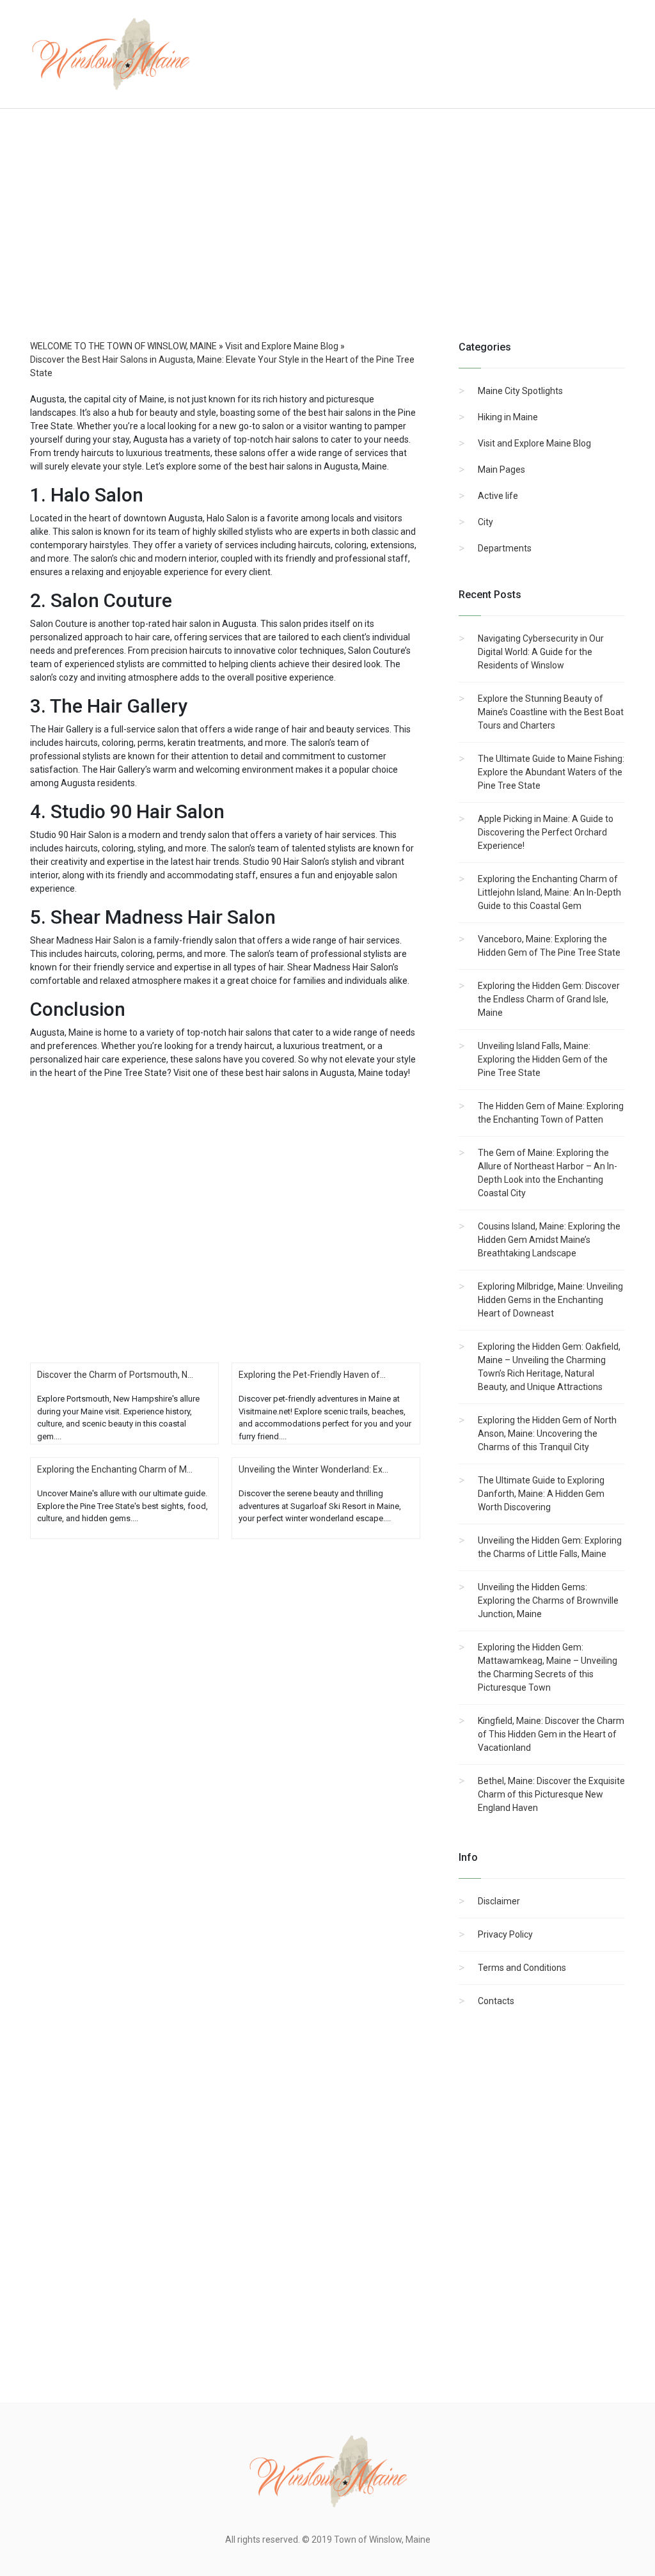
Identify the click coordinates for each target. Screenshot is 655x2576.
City (485, 522)
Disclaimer (499, 1901)
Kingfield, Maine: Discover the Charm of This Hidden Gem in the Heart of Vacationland (551, 1734)
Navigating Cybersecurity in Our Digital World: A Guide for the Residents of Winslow (541, 652)
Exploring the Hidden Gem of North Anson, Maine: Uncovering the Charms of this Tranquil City (547, 1434)
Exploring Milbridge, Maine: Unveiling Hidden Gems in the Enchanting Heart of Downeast (550, 1300)
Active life (498, 496)
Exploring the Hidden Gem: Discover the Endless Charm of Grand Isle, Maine (549, 999)
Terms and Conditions (522, 1968)
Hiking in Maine (508, 417)
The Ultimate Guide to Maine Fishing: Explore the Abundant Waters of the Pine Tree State (551, 772)
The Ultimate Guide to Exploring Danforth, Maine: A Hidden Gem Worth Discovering (541, 1494)
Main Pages (501, 470)
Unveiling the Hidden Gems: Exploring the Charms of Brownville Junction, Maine (548, 1600)
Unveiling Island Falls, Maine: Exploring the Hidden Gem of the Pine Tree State (543, 1059)
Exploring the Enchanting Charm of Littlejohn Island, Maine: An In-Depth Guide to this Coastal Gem (549, 892)
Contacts (496, 2001)
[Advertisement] (327, 237)
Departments (505, 548)
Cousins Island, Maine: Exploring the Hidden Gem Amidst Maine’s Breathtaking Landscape (549, 1240)
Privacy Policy (505, 1934)
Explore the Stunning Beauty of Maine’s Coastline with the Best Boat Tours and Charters (551, 712)
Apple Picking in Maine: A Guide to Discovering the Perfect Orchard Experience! (546, 832)
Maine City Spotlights (520, 391)
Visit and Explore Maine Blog (534, 443)
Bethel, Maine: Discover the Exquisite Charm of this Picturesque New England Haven (551, 1794)
